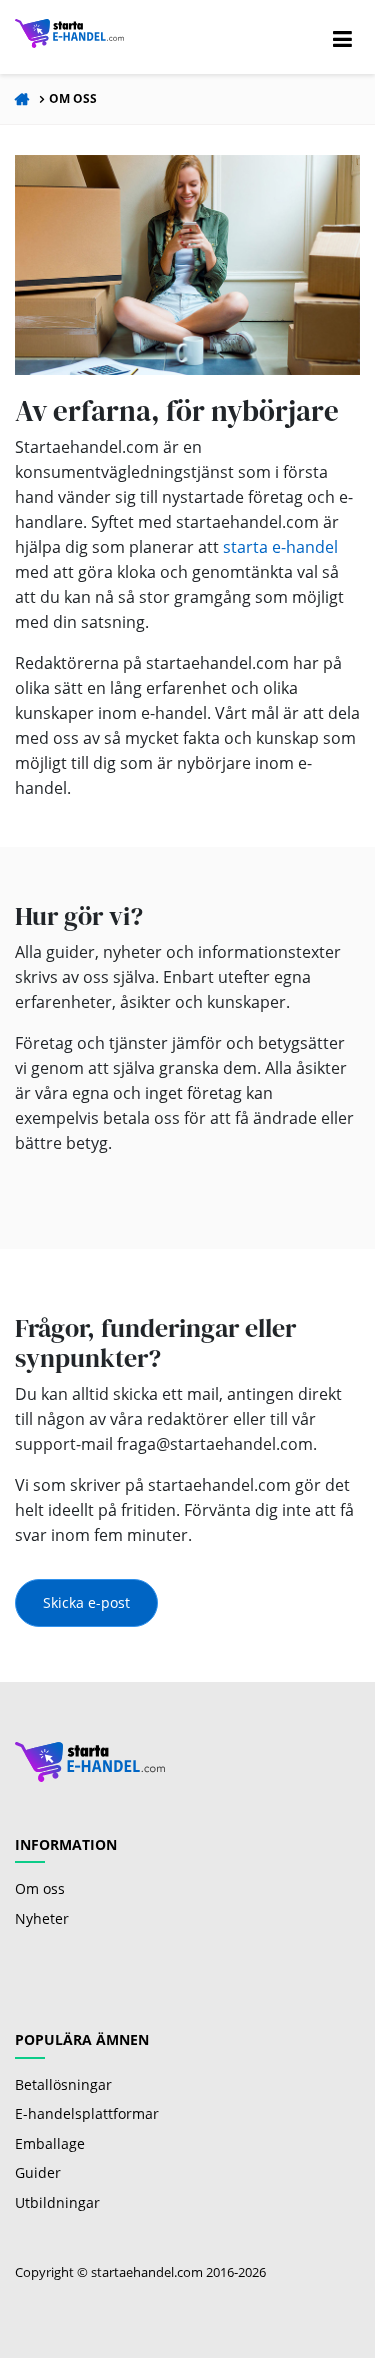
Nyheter (42, 1918)
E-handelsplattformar (87, 2113)
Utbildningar (57, 2202)
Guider (38, 2172)
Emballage (50, 2143)
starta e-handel (280, 547)
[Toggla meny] (342, 37)
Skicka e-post (86, 1602)
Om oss (73, 98)
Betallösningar (63, 2084)
